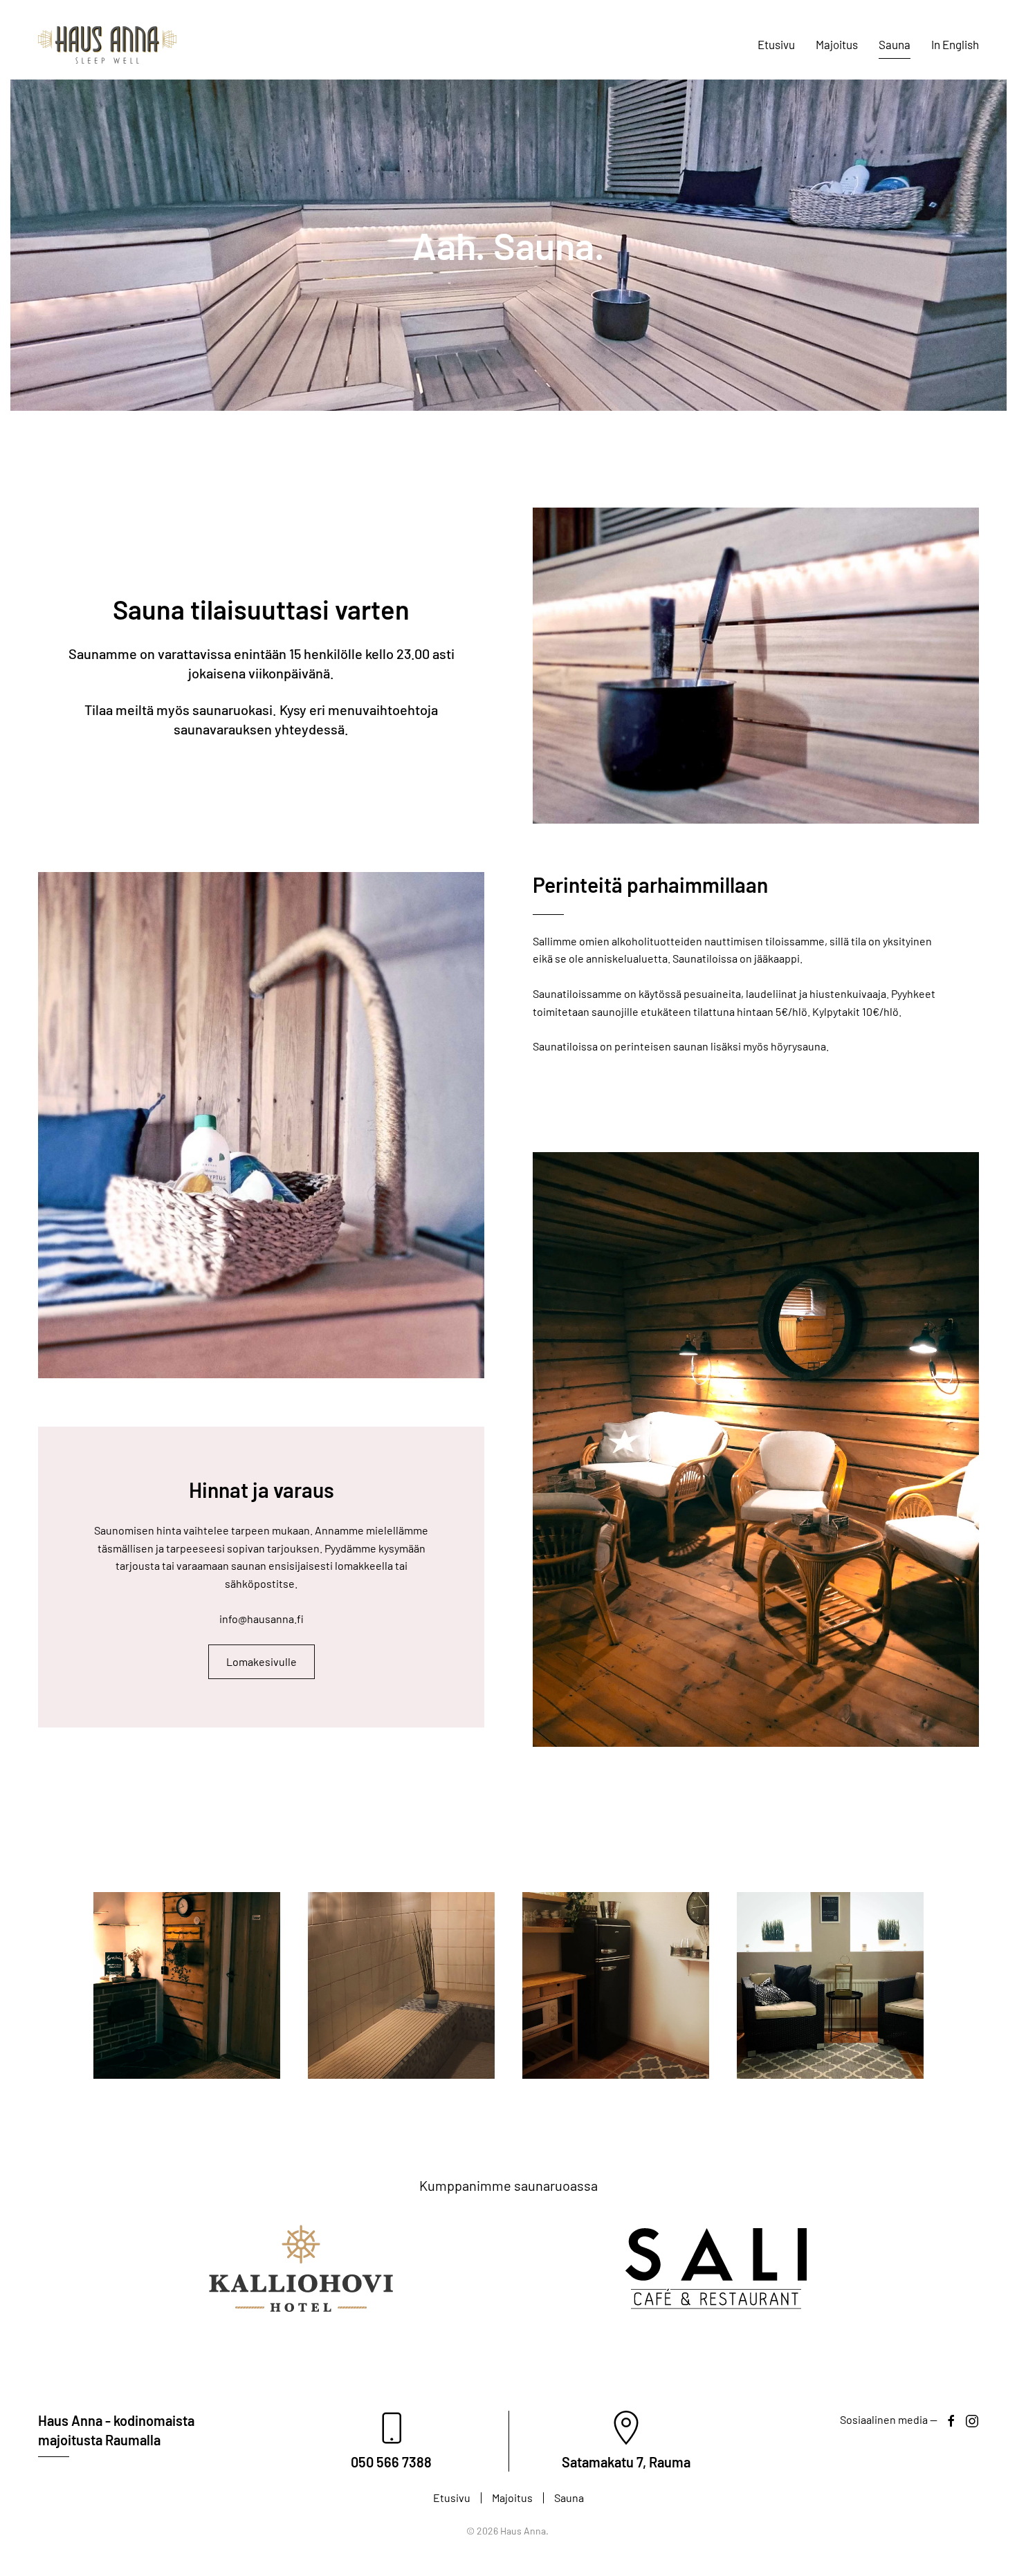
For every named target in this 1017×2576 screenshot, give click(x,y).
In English (955, 44)
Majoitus (837, 44)
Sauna (895, 44)
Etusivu (776, 44)
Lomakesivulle (262, 1661)
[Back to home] (107, 45)
